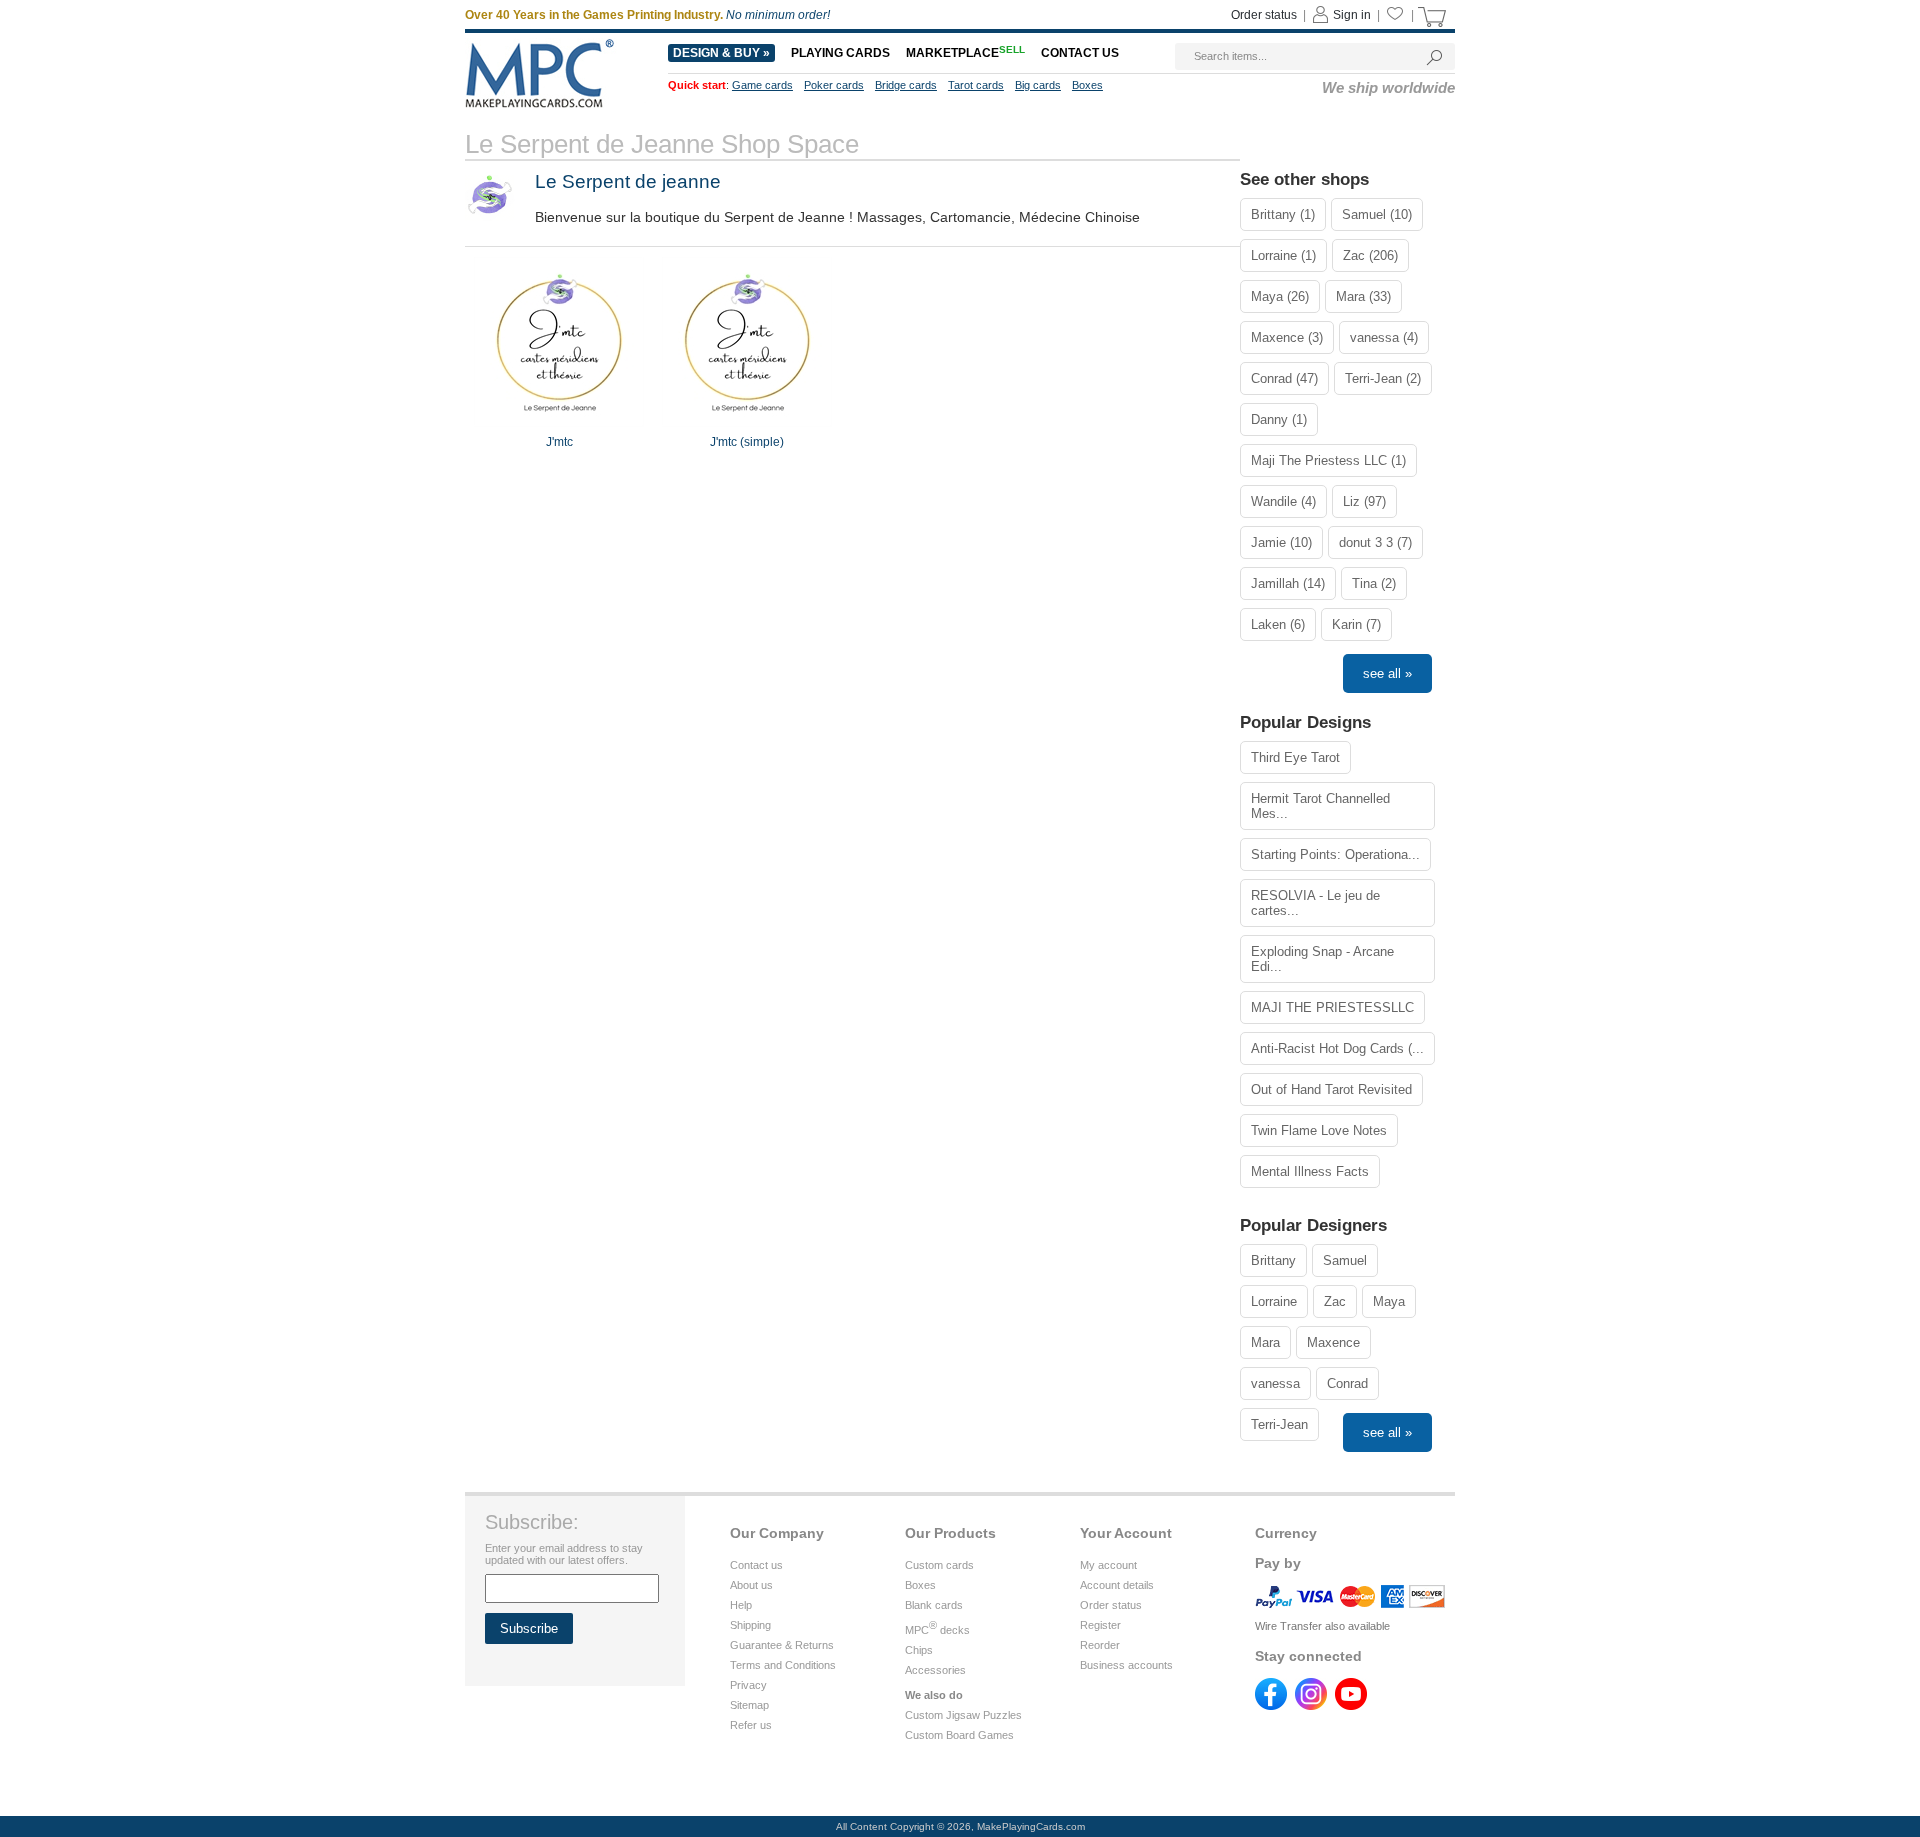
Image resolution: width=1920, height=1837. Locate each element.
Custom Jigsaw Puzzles (963, 1715)
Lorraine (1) (1283, 255)
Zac (1335, 1301)
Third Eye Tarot (1295, 757)
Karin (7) (1356, 624)
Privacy (748, 1685)
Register (1100, 1625)
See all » (1387, 673)
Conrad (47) (1284, 378)
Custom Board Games (959, 1735)
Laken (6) (1278, 624)
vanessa (1275, 1383)
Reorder (1100, 1645)
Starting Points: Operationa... (1335, 854)
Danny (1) (1279, 419)
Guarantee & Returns (782, 1645)
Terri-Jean (1279, 1424)
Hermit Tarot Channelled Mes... (1320, 806)
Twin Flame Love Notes (1319, 1130)
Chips (919, 1650)
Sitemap (749, 1705)
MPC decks (937, 1630)
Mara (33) (1363, 296)
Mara (1265, 1342)
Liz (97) (1364, 501)
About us (751, 1585)
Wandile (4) (1283, 501)
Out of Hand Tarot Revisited (1331, 1089)
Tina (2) (1374, 583)
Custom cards (939, 1565)
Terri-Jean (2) (1383, 378)
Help (741, 1605)
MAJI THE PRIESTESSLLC (1332, 1007)
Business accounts (1126, 1665)
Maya (1389, 1301)
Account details (1117, 1585)
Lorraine (1274, 1301)
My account (1108, 1565)
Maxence (1333, 1342)
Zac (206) (1370, 255)
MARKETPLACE (965, 53)
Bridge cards (906, 85)
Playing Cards (840, 53)
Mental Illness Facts (1310, 1171)
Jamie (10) (1281, 542)
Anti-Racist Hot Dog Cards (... (1337, 1048)
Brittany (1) (1283, 214)
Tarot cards (976, 85)
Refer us (751, 1725)
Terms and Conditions (783, 1665)
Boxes (1087, 85)
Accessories (935, 1670)
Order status (1264, 15)
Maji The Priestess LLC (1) (1328, 460)
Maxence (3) (1287, 337)
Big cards (1038, 85)
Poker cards (834, 85)
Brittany (1273, 1260)
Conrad (1347, 1383)
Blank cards (934, 1605)
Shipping (750, 1625)
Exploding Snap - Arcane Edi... (1322, 959)
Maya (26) (1280, 296)
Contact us (1080, 53)
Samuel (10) (1377, 214)
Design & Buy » (721, 53)
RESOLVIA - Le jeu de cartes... (1315, 903)
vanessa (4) (1384, 337)
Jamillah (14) (1288, 583)
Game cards (762, 85)
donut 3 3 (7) (1375, 542)
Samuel (1345, 1260)
